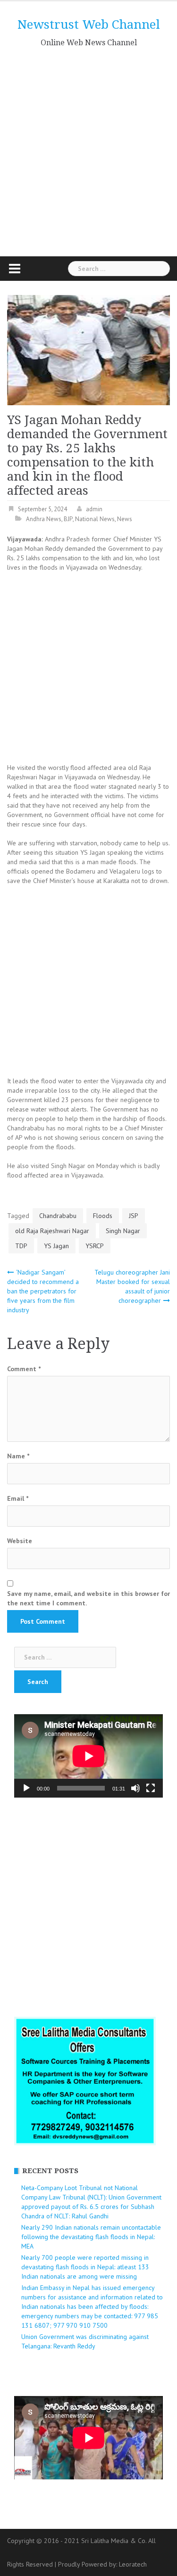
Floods (103, 1216)
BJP (68, 519)
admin (94, 509)
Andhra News (44, 519)
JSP (134, 1216)
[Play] (26, 1788)
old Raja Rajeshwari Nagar (52, 1231)
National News (95, 519)
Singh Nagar (123, 1231)
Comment (24, 1369)
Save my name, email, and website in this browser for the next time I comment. (88, 1598)
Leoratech (133, 2564)
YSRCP (95, 1246)
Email (18, 1498)
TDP (21, 1246)
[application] (88, 1756)
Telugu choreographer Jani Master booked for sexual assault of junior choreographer (132, 1286)
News (125, 519)
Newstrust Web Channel (89, 25)
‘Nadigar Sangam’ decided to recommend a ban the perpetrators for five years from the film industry (43, 1291)
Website (20, 1541)
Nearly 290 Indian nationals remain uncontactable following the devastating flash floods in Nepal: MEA (91, 2237)
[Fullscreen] (151, 1788)
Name (18, 1456)
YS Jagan (56, 1246)
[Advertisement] (88, 149)
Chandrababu (58, 1216)
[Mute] (135, 1788)
